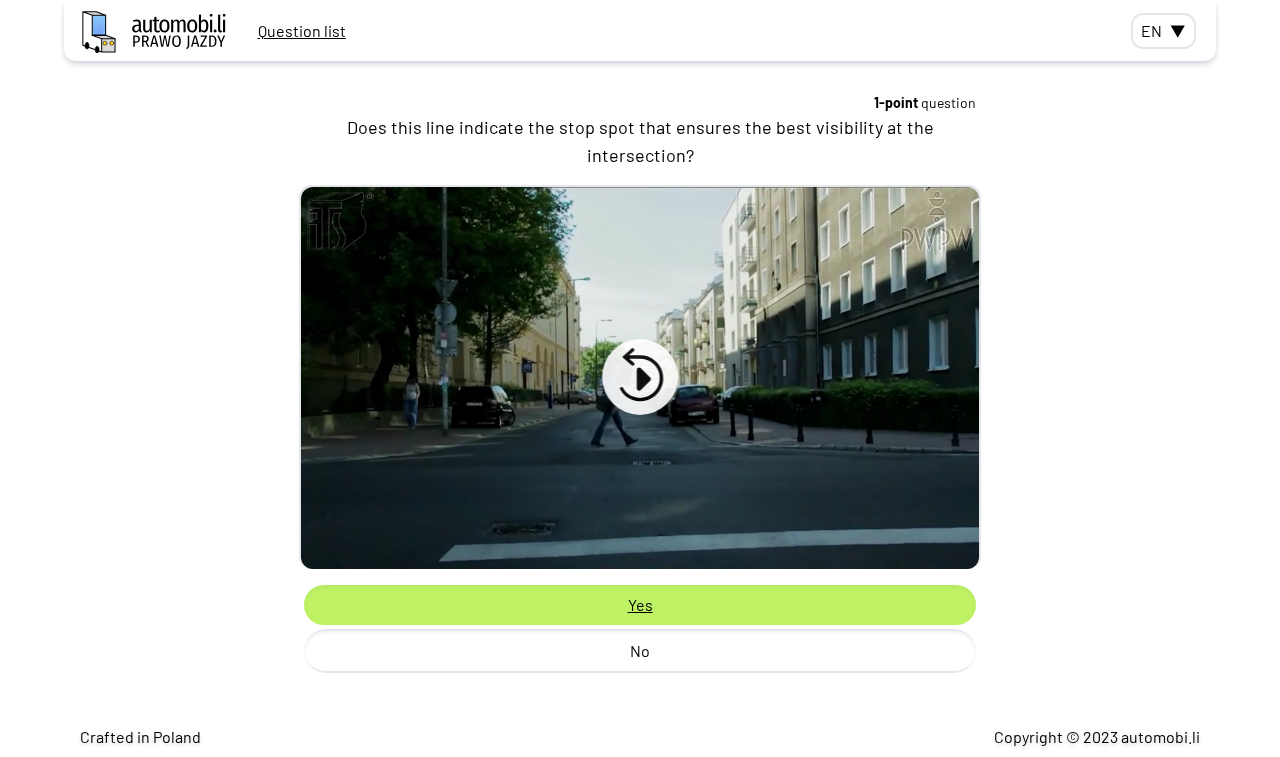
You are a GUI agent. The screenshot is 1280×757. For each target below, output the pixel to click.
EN (1163, 30)
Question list (302, 30)
